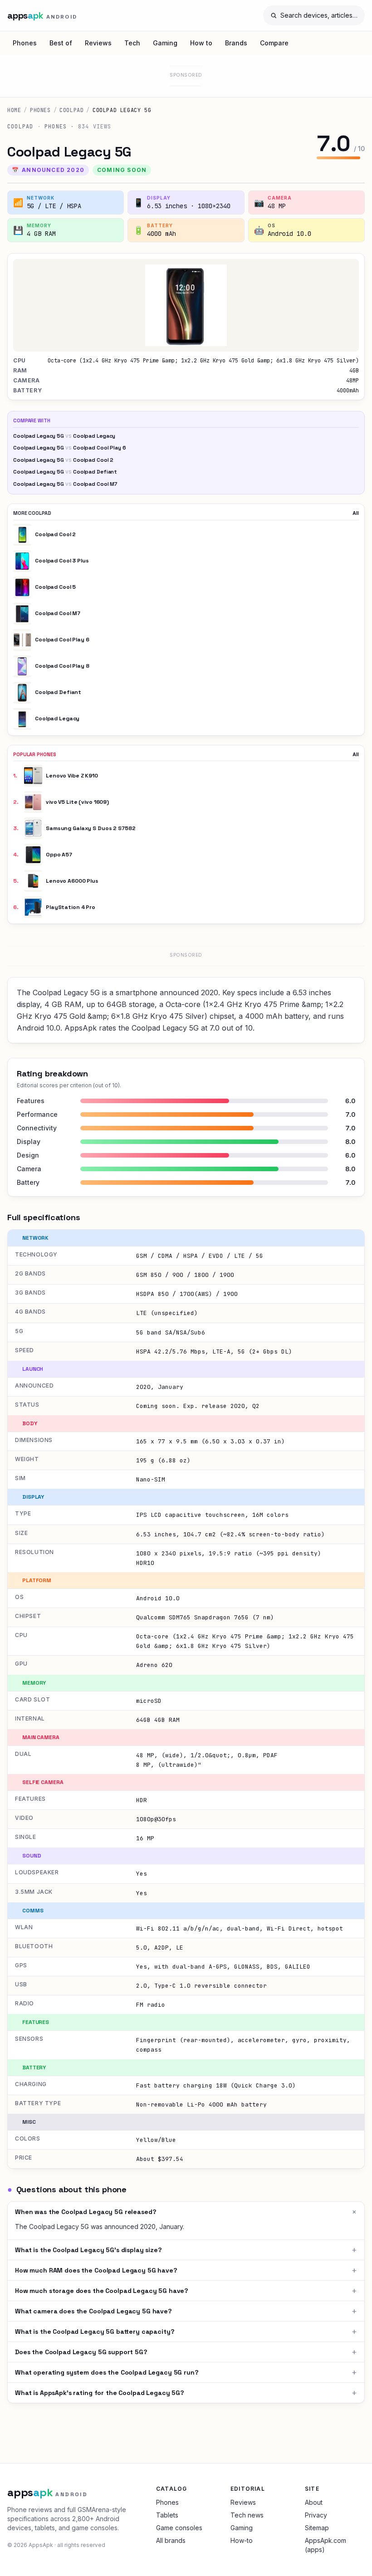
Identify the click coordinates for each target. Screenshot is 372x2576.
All (356, 513)
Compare (274, 43)
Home (14, 110)
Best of (61, 43)
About (314, 2502)
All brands (171, 2540)
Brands (236, 43)
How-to (242, 2540)
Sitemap (317, 2528)
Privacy (316, 2515)
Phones (25, 43)
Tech (132, 43)
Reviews (98, 43)
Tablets (167, 2515)
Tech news (247, 2515)
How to (201, 43)
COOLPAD (71, 110)
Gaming (165, 43)
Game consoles (179, 2528)
